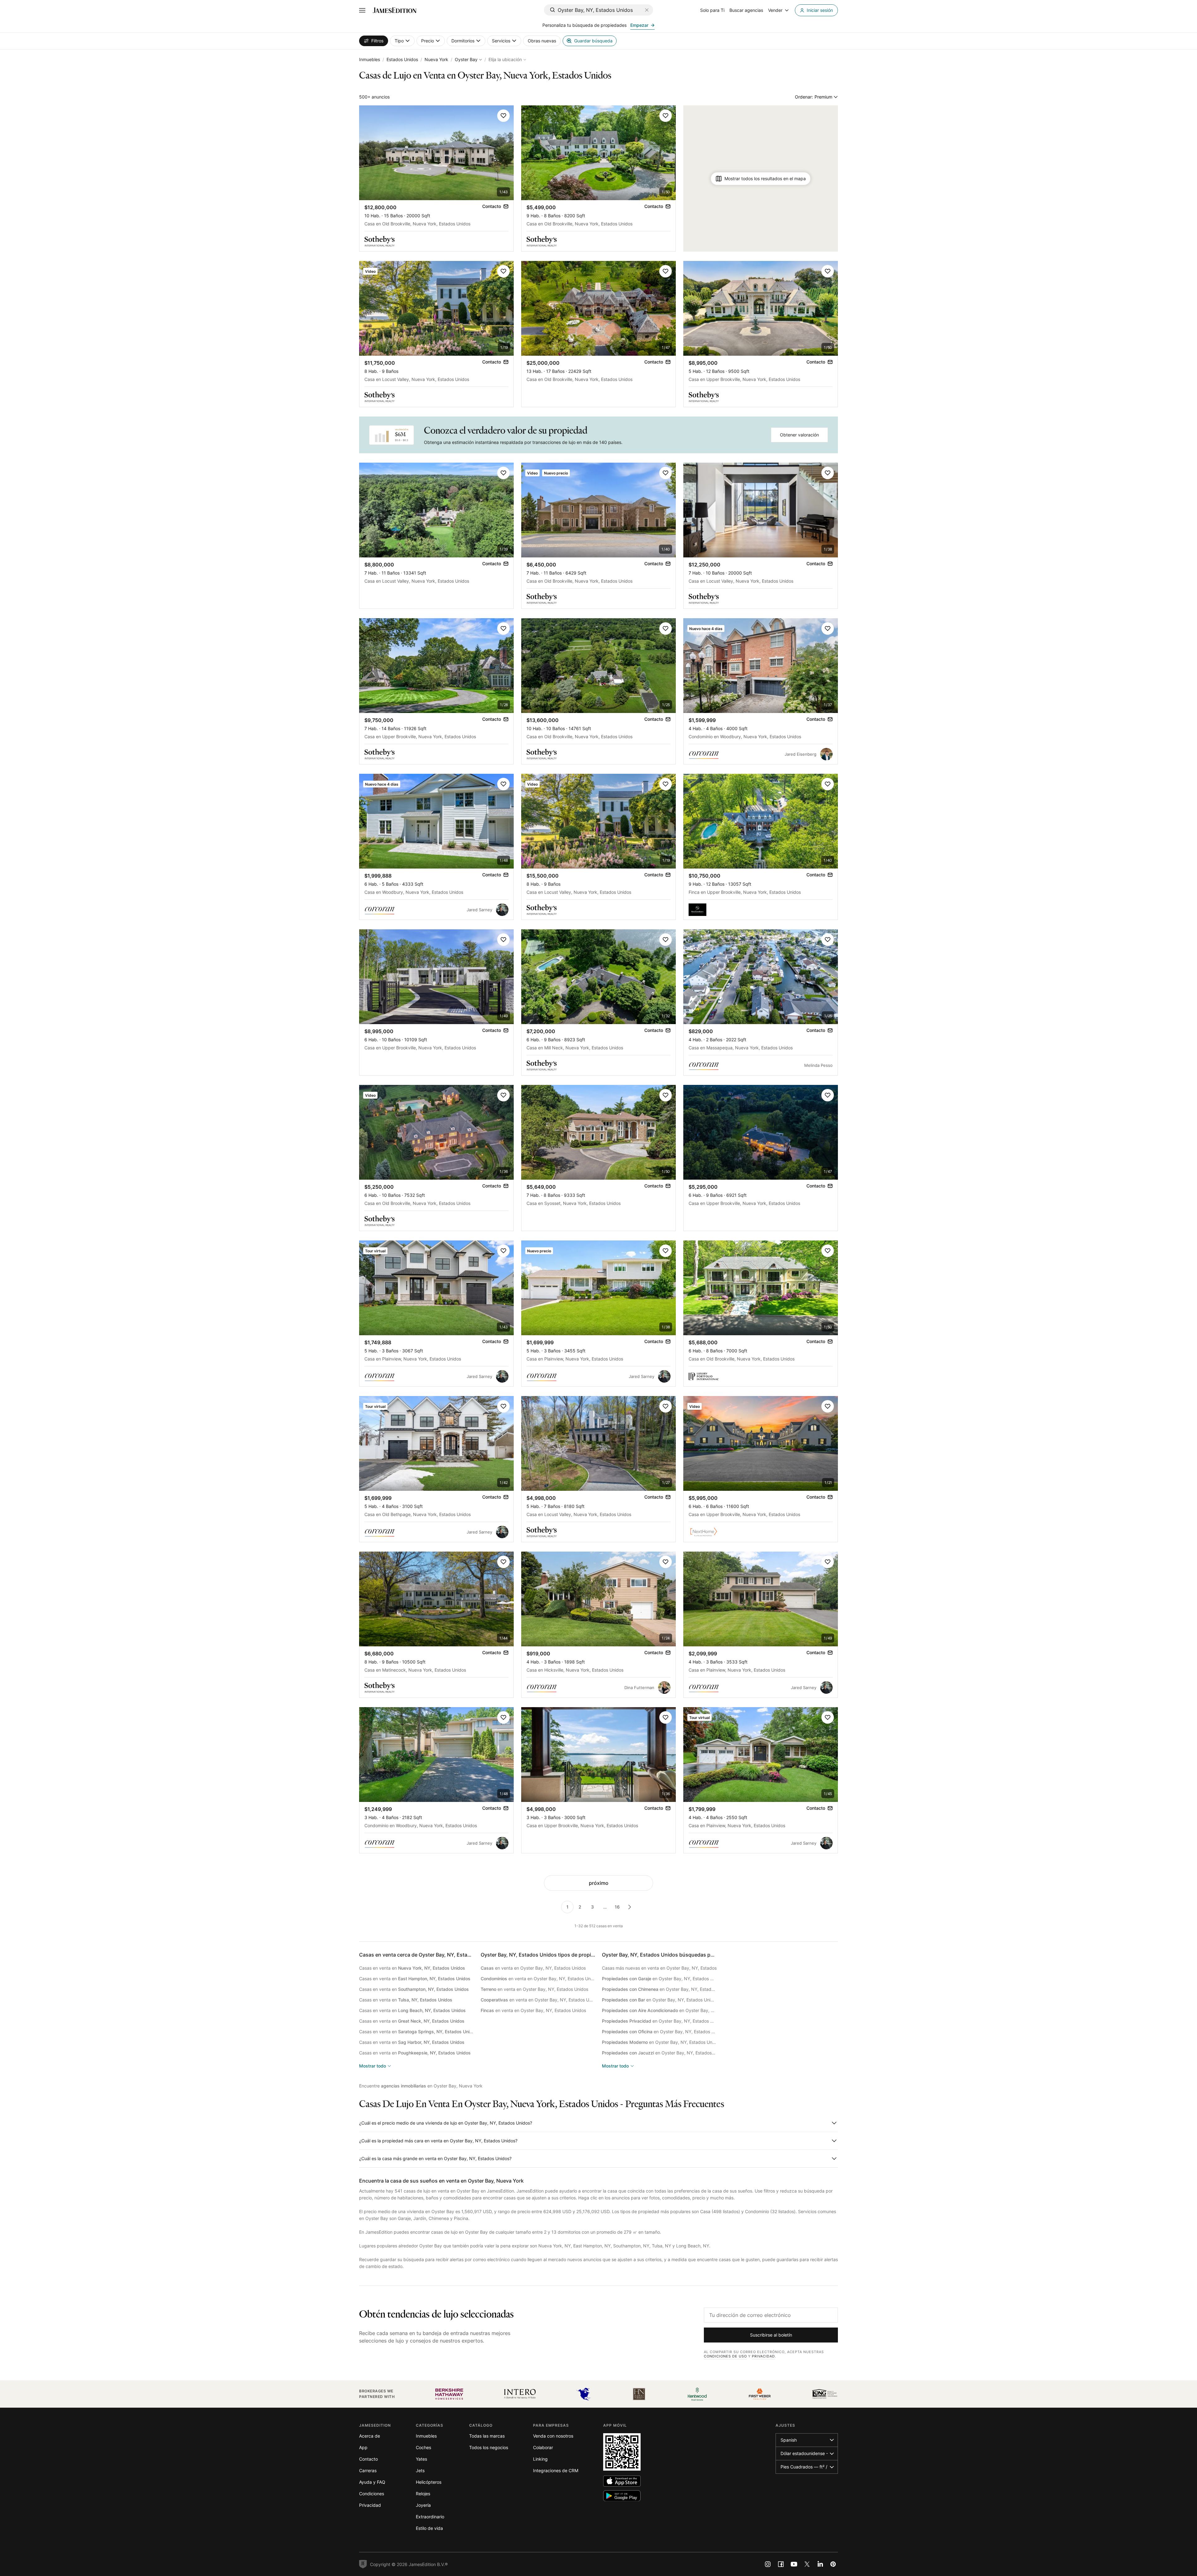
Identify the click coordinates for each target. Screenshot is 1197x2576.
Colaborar (543, 2447)
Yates (421, 2459)
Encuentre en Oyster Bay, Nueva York (421, 2086)
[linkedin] (820, 2564)
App (363, 2447)
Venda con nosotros (553, 2436)
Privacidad (763, 2356)
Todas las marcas (487, 2436)
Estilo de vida (429, 2528)
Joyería (423, 2505)
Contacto (368, 2459)
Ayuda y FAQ (372, 2482)
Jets (420, 2470)
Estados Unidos (402, 59)
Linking (540, 2459)
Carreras (368, 2470)
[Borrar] (647, 10)
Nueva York (436, 59)
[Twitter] (807, 2564)
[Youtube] (794, 2564)
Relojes (423, 2494)
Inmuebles (370, 59)
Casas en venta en (412, 1968)
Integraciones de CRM (556, 2470)
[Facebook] (781, 2564)
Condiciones (372, 2494)
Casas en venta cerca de (427, 1955)
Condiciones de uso (725, 2356)
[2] (630, 1907)
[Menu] (362, 10)
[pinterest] (833, 2564)
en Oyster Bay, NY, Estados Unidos (659, 1979)
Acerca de (370, 2436)
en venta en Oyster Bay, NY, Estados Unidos (533, 1968)
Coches (423, 2447)
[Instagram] (768, 2564)
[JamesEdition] (395, 10)
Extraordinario (430, 2517)
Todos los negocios (489, 2447)
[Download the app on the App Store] (622, 2481)
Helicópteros (429, 2482)
